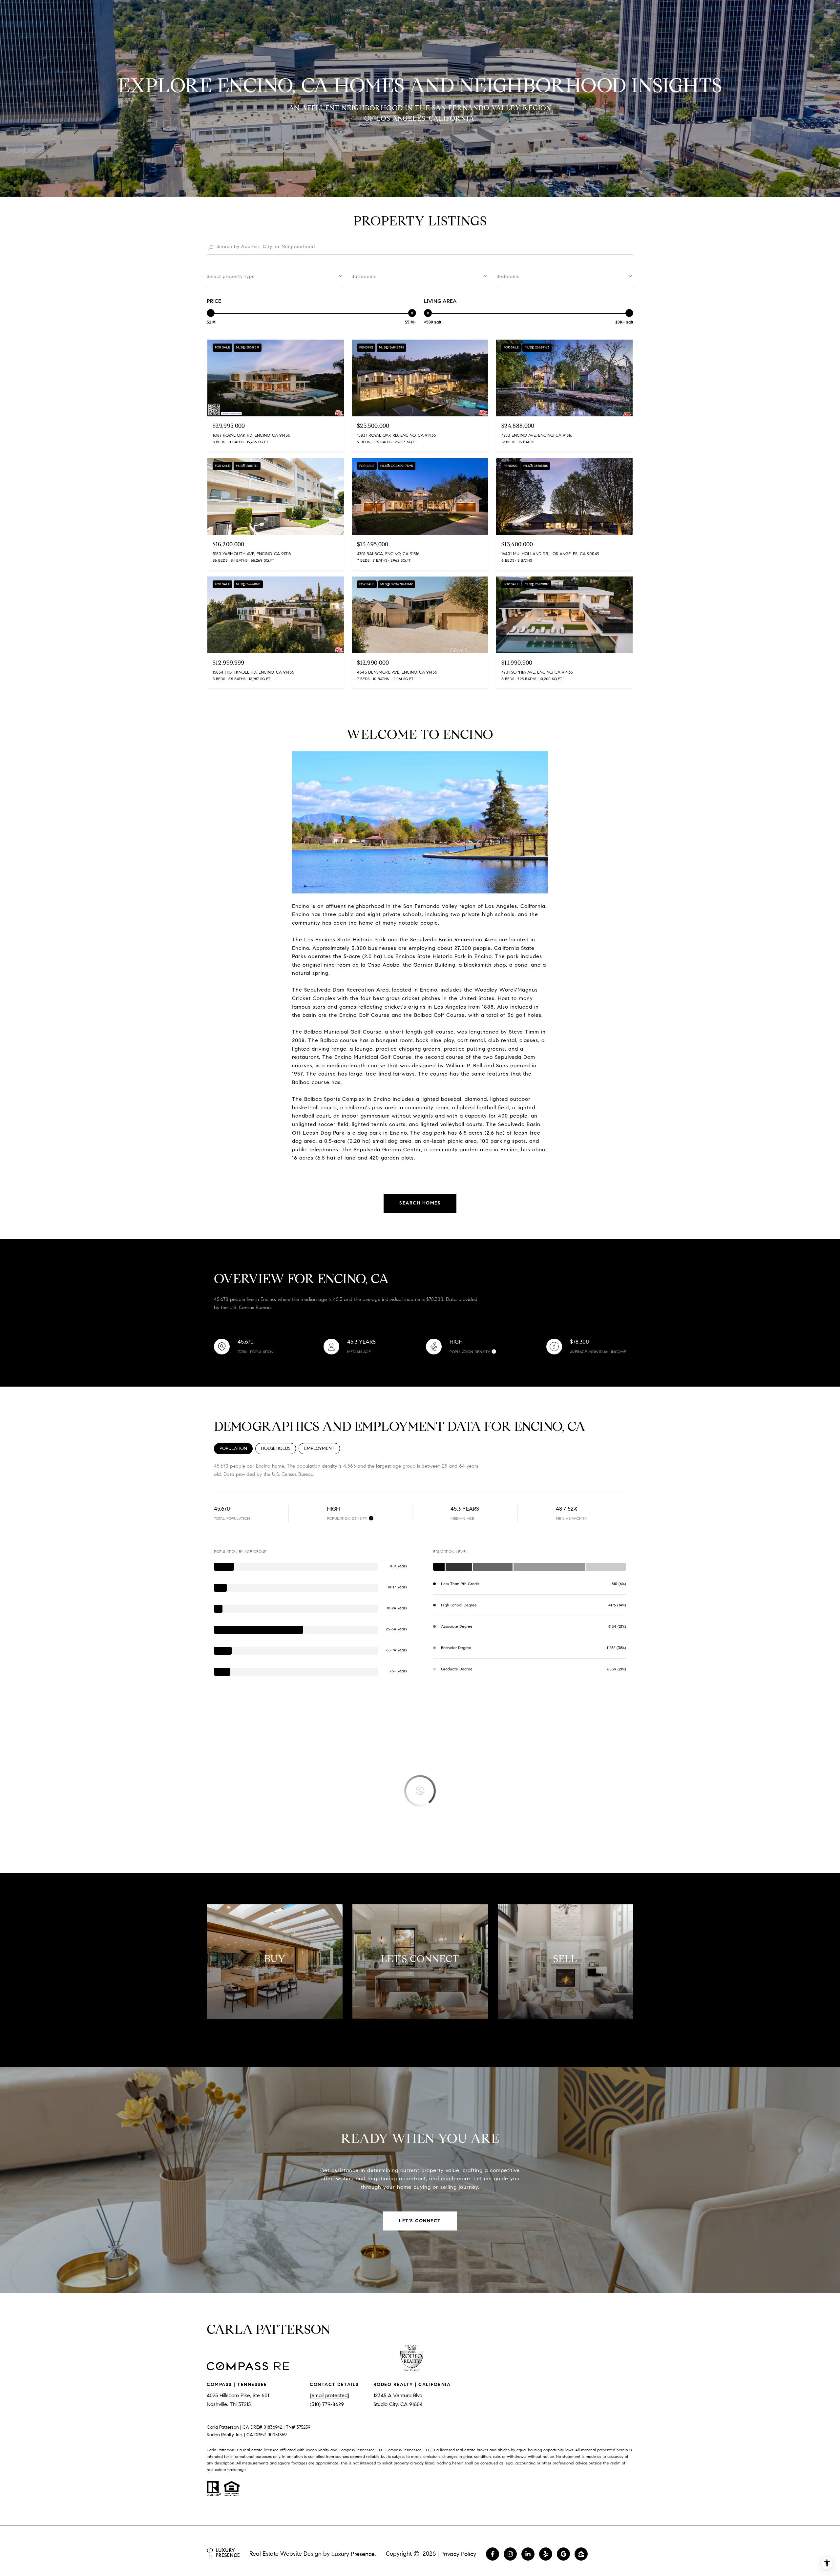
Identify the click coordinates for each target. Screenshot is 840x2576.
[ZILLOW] (581, 2554)
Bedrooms (508, 276)
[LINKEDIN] (528, 2554)
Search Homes (420, 1203)
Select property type (231, 276)
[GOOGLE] (563, 2554)
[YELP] (546, 2554)
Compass (394, 2450)
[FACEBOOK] (493, 2554)
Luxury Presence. (354, 2554)
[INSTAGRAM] (510, 2554)
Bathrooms (364, 276)
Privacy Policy (458, 2554)
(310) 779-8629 (327, 2404)
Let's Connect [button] (420, 2221)
